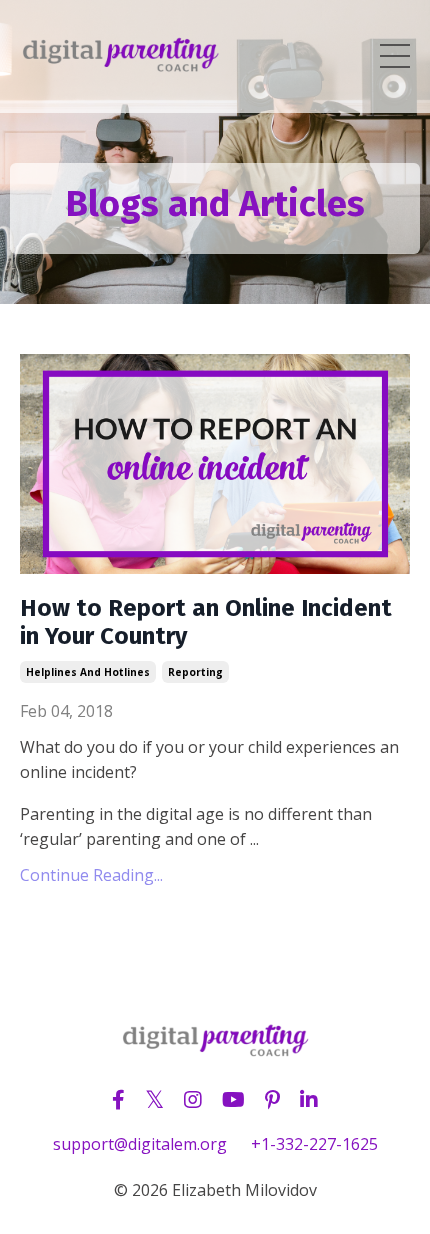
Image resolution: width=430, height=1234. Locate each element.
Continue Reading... (91, 875)
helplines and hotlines (88, 672)
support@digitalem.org (140, 1144)
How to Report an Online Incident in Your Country (206, 622)
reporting (195, 672)
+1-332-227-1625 (314, 1144)
